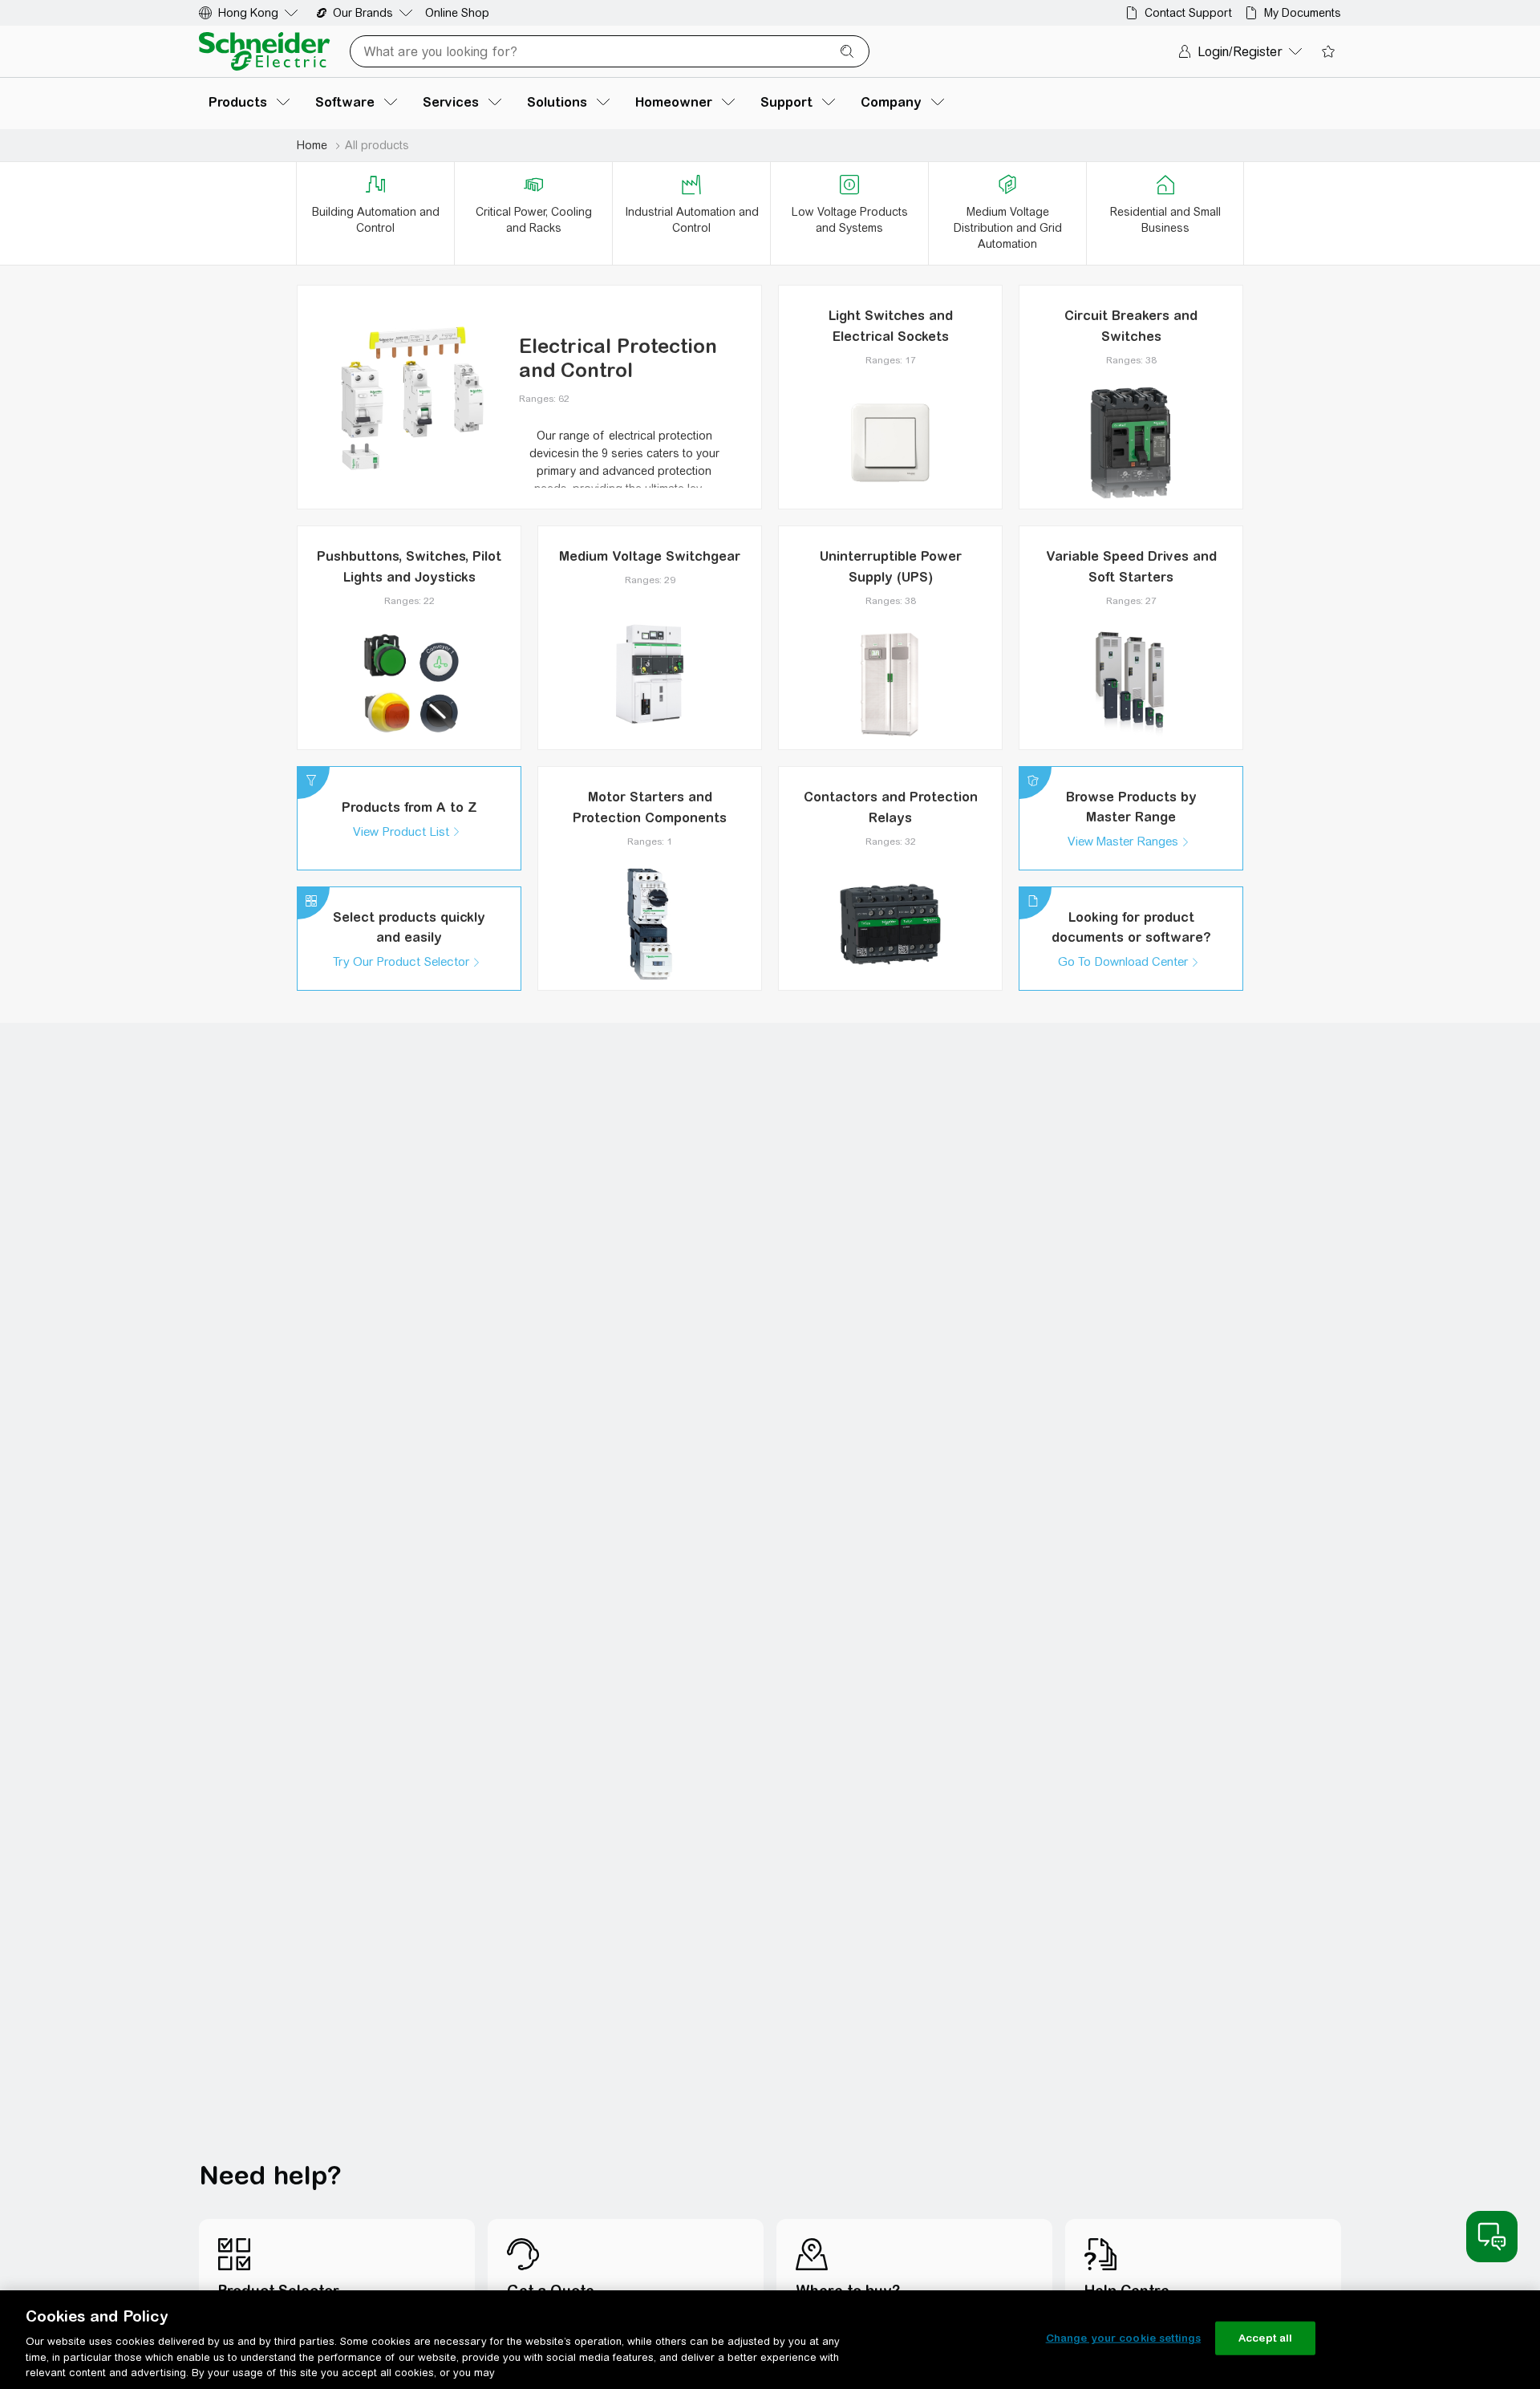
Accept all (1265, 2338)
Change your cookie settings (1124, 2338)
